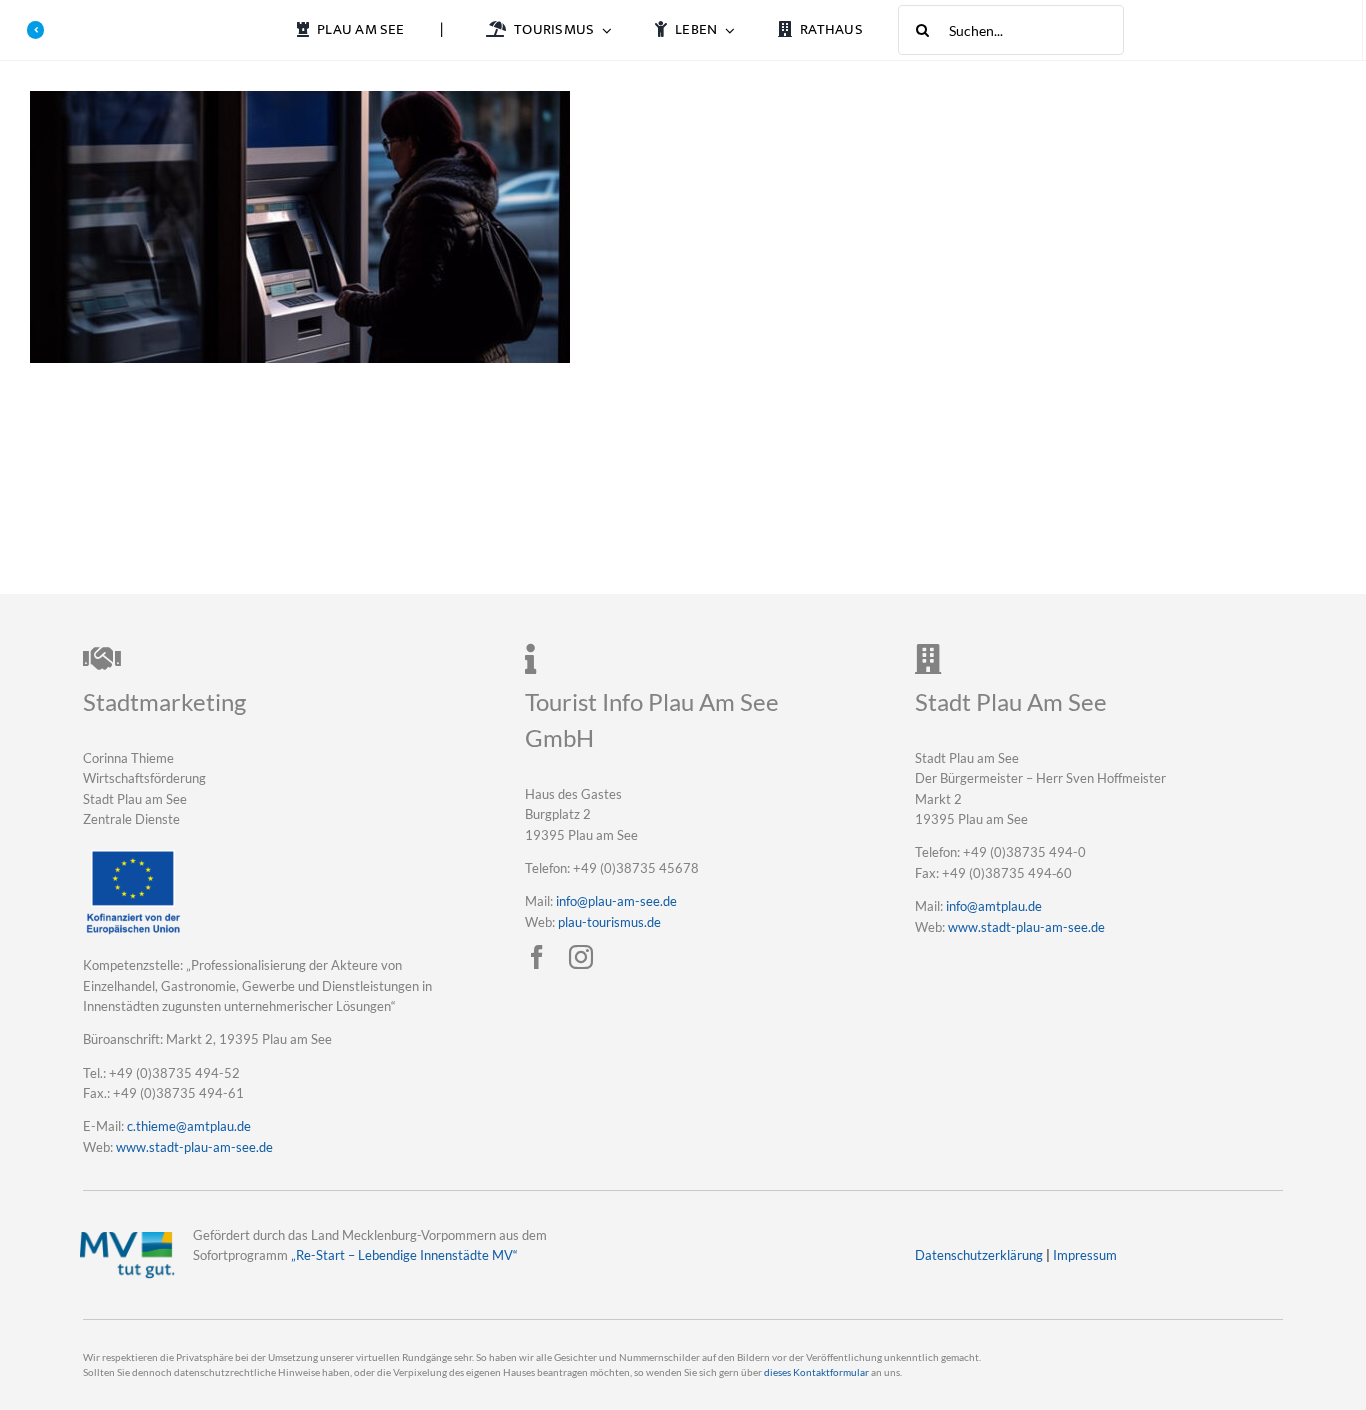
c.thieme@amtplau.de (189, 1126)
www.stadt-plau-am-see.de (194, 1147)
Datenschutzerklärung (979, 1255)
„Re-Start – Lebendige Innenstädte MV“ (404, 1255)
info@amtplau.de (994, 906)
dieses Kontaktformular (816, 1372)
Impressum (1085, 1255)
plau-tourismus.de (609, 922)
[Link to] (36, 30)
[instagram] (581, 957)
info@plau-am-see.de (616, 901)
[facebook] (537, 957)
